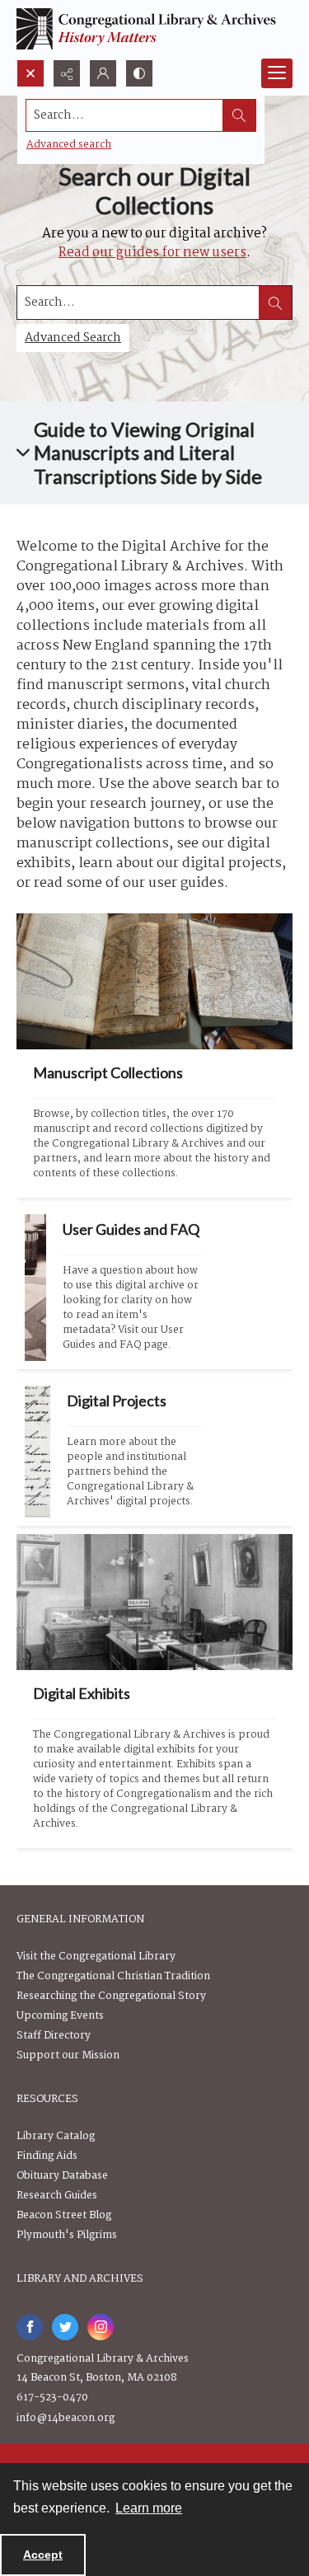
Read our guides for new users (152, 253)
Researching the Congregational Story (111, 1996)
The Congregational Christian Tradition (113, 1976)
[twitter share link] (65, 2327)
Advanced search (69, 145)
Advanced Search (73, 338)
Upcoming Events (60, 2016)
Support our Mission (68, 2055)
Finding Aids (47, 2156)
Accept (43, 2555)
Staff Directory (54, 2036)
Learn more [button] (149, 2508)
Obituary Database (62, 2176)
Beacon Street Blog (64, 2215)
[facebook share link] (30, 2327)
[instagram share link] (101, 2327)
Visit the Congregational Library (96, 1957)
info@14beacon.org (66, 2418)
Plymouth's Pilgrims (67, 2235)
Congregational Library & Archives (103, 2359)
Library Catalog (56, 2136)
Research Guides (57, 2196)
